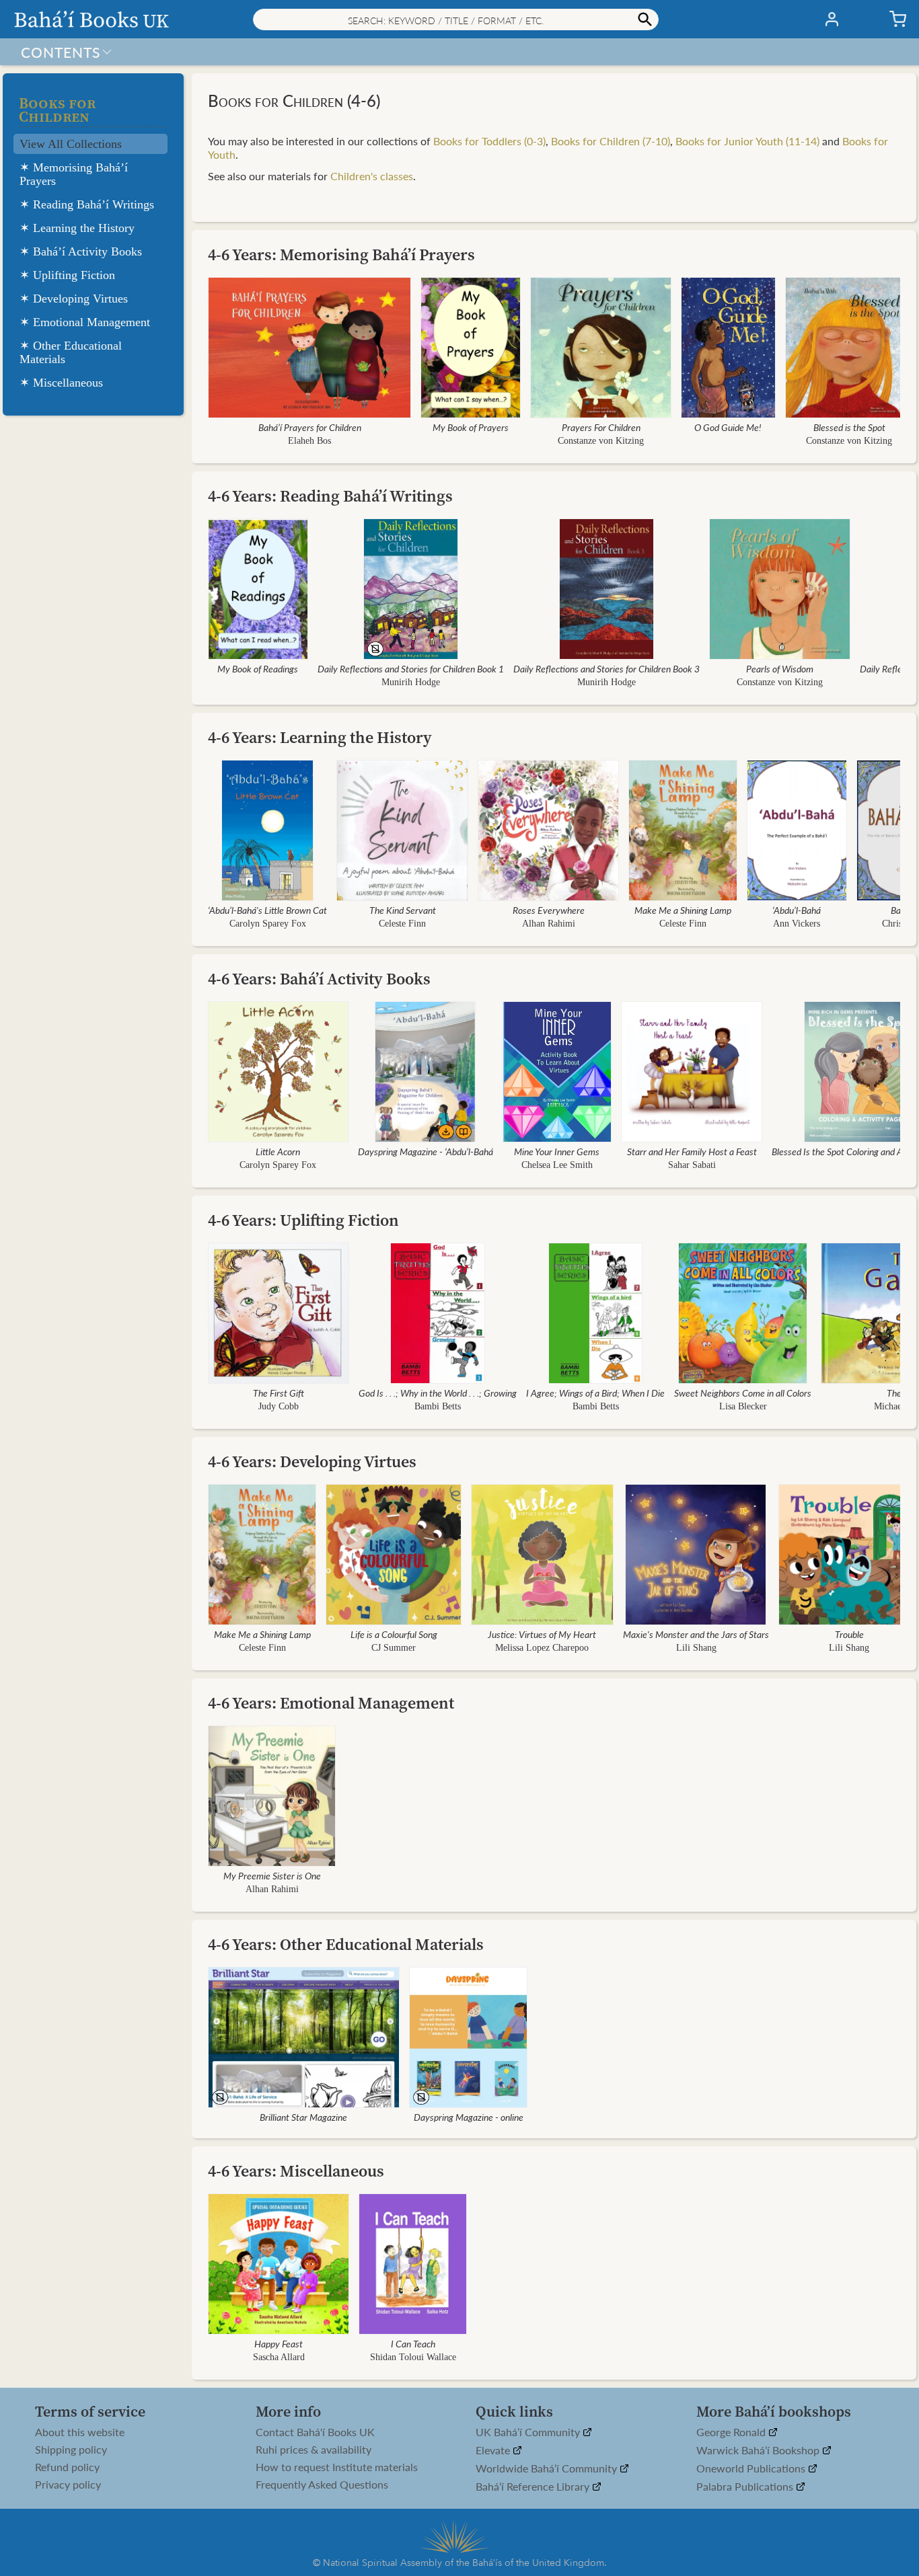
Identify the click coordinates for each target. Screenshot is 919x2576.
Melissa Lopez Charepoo (543, 1648)
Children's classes (372, 176)
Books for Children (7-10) (611, 141)
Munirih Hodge (411, 682)
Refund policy (67, 2467)
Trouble (849, 1634)
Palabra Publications (746, 2487)
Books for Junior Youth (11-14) (747, 141)
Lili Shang (696, 1648)
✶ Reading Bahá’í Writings (87, 204)
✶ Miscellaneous (61, 383)
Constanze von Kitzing (601, 441)
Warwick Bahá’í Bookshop (759, 2451)
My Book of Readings (258, 668)
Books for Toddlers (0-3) (489, 141)
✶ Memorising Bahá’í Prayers (74, 174)
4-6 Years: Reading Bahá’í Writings (330, 496)
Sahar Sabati (692, 1165)
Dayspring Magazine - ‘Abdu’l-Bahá (426, 1151)
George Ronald (732, 2432)
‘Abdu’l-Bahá (797, 910)
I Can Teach (413, 2343)
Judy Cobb (279, 1406)
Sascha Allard (279, 2357)
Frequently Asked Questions (322, 2485)
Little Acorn (278, 1151)
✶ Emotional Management (85, 322)
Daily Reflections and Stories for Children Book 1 (411, 668)
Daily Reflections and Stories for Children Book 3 (606, 668)
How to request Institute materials (337, 2467)
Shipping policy (71, 2450)
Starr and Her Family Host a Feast (692, 1151)
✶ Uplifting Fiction (67, 275)
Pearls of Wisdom (780, 668)
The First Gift (279, 1393)
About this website (80, 2432)
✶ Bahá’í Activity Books (81, 251)
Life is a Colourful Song (394, 1634)
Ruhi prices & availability (314, 2450)
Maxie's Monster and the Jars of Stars (696, 1634)
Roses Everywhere (549, 910)
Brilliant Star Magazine (304, 2117)
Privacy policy (68, 2485)
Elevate (494, 2451)
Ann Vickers (797, 924)
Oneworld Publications (752, 2469)
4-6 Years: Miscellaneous (296, 2171)
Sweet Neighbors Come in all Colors (743, 1393)
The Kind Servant (403, 910)
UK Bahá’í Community (529, 2432)
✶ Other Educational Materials (71, 352)
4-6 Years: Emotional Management (331, 1703)
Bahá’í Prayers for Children (310, 427)
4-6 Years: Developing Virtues (312, 1461)
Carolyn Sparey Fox (268, 924)
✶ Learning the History (77, 228)
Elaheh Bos (309, 441)
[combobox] (456, 19)
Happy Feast (279, 2343)
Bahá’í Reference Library (534, 2487)
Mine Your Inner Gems (557, 1151)
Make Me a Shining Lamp (683, 910)
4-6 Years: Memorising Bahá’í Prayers (341, 255)
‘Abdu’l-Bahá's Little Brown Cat (267, 910)
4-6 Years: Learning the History (320, 737)
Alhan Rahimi (549, 924)
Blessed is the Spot (849, 427)
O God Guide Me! (729, 427)
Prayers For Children (601, 427)
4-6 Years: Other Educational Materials (346, 1944)
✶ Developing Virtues (74, 299)
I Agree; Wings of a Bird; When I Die (595, 1393)
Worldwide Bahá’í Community (548, 2469)
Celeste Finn (402, 924)
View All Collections (71, 144)
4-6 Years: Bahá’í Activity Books (319, 979)
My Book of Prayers (471, 427)
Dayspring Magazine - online (469, 2117)
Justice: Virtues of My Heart (543, 1634)
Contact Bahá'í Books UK (315, 2432)
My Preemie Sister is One (272, 1875)
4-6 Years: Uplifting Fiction (303, 1220)
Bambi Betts (438, 1406)
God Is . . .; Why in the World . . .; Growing (438, 1393)
